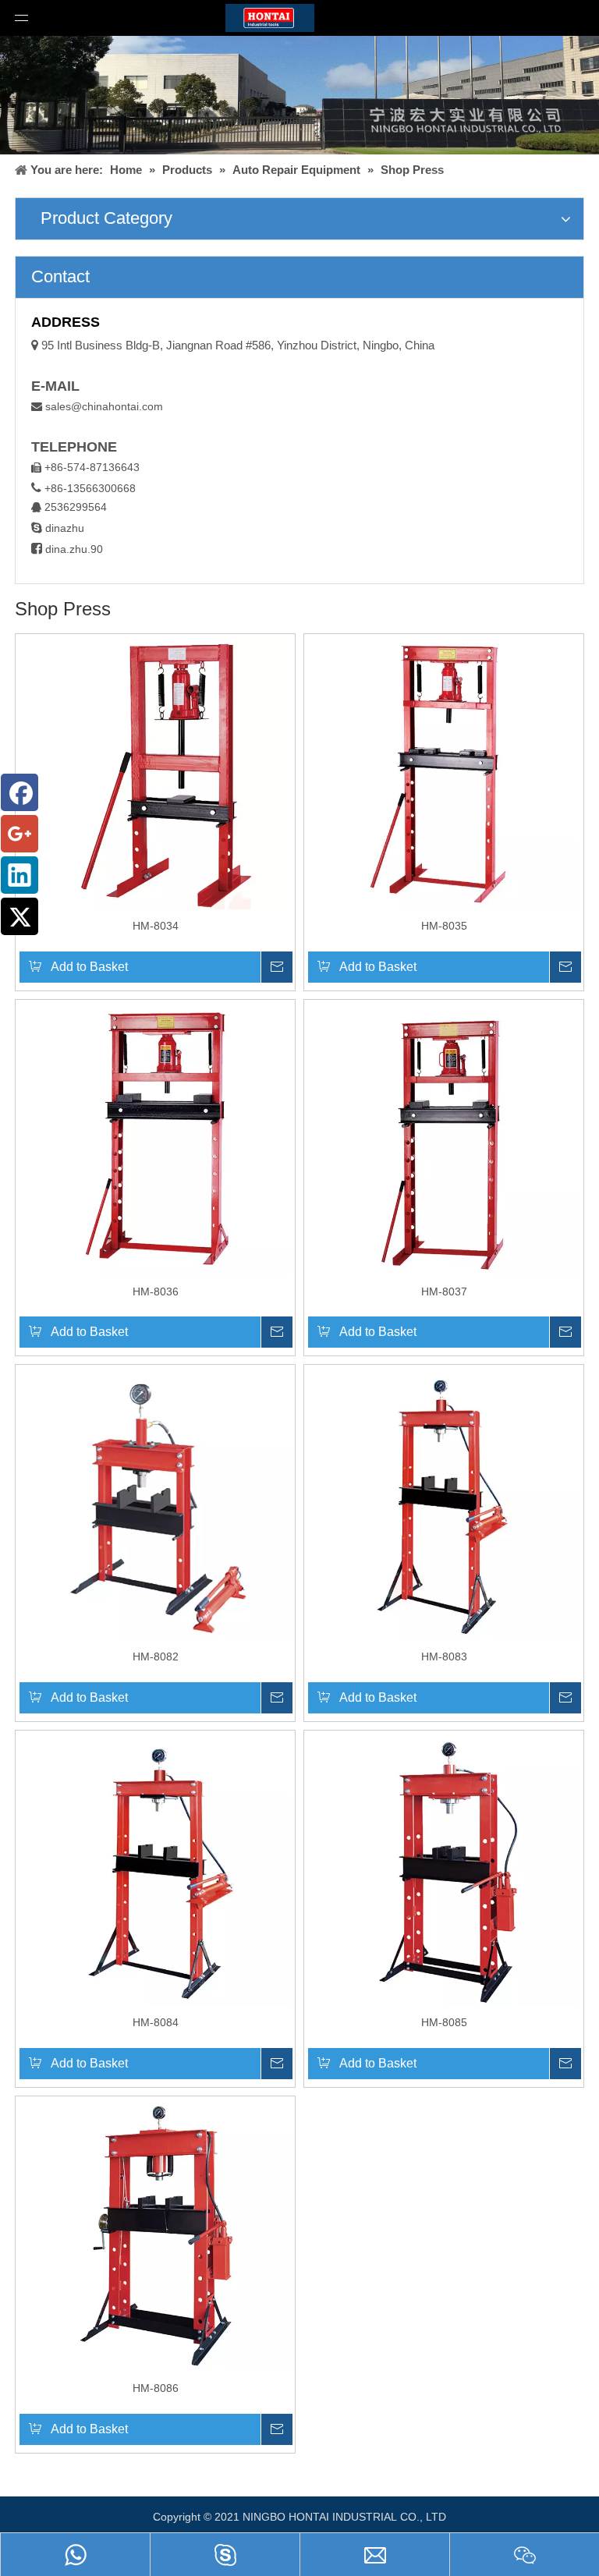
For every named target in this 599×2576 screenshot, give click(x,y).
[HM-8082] (155, 1504)
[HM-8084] (155, 1869)
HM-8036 (156, 1292)
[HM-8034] (155, 772)
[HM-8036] (155, 1138)
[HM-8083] (444, 1504)
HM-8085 (444, 2022)
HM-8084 (156, 2022)
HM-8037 (444, 1292)
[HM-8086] (155, 2235)
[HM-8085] (444, 1869)
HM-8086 (156, 2388)
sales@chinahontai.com (104, 406)
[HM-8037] (444, 1138)
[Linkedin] (19, 875)
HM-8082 (156, 1657)
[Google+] (19, 834)
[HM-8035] (444, 772)
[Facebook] (19, 792)
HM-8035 (444, 926)
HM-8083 (444, 1657)
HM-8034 (156, 926)
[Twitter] (19, 916)
